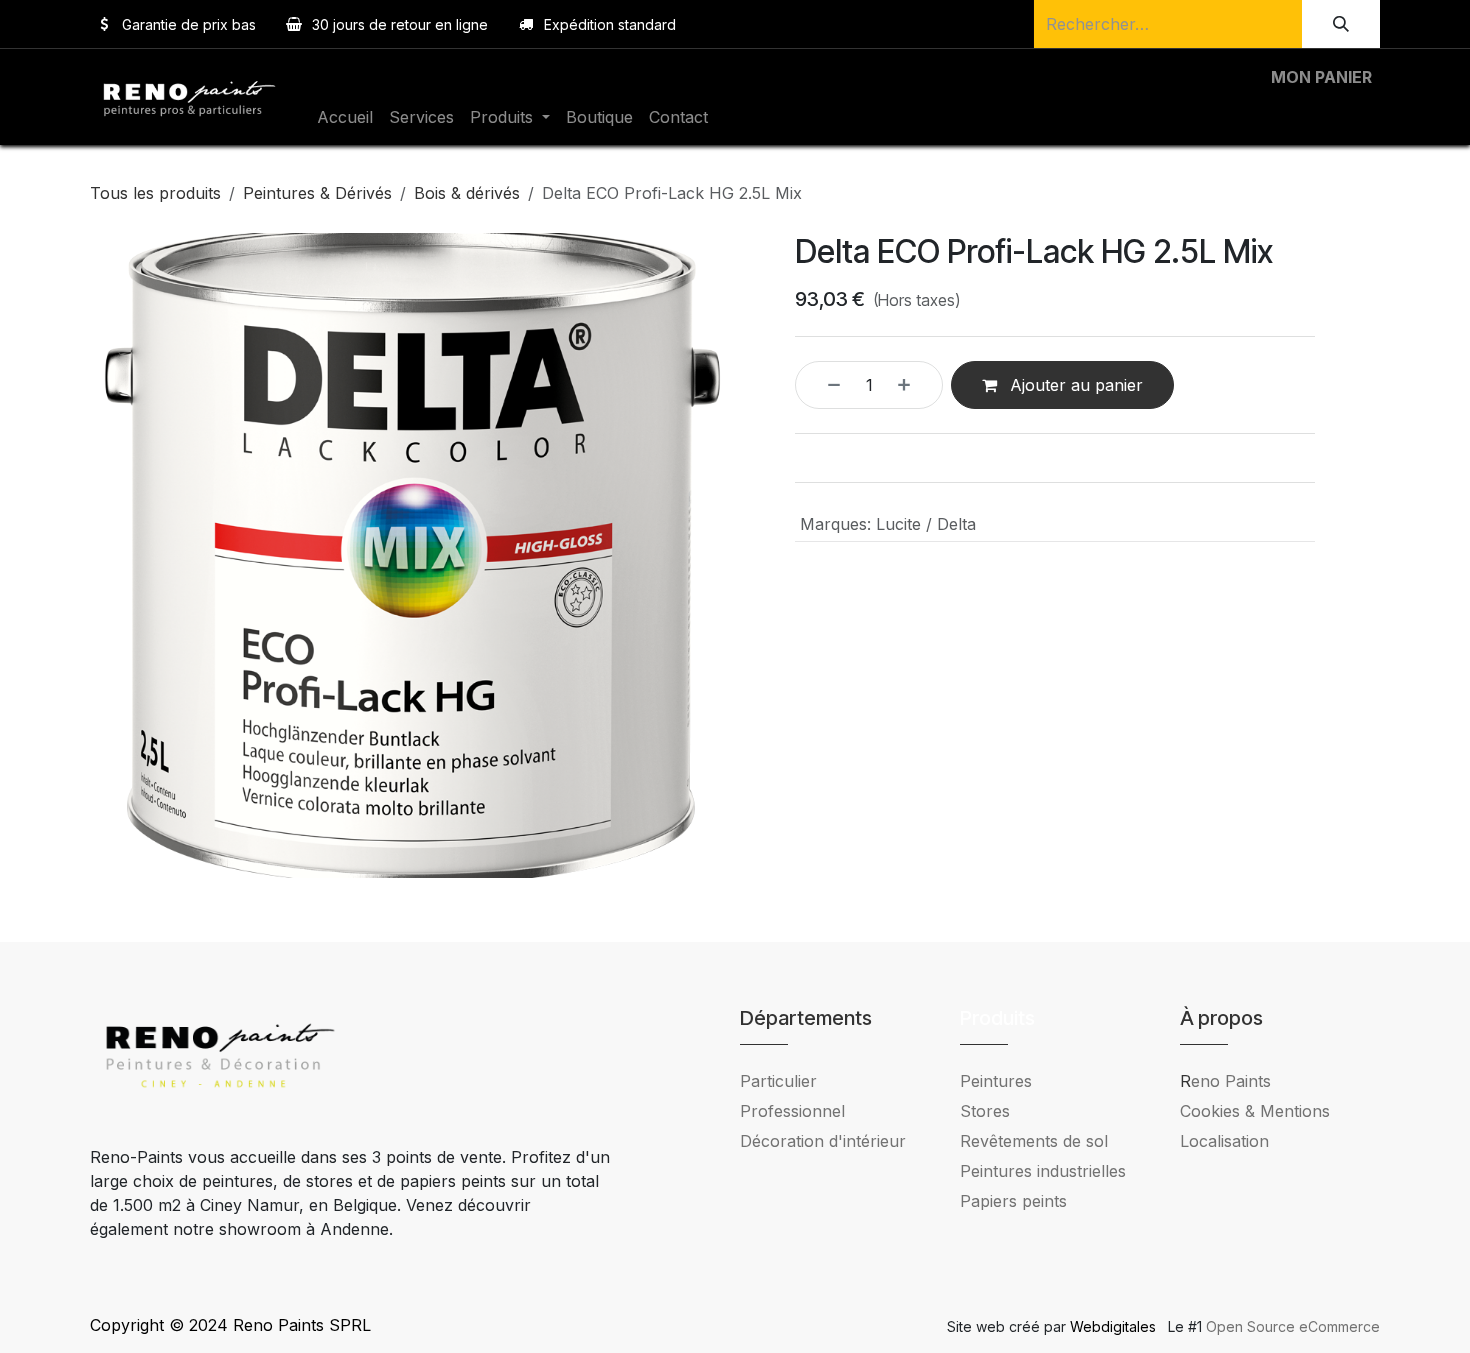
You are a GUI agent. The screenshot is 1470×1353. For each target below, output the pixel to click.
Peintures (996, 1081)
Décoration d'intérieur (823, 1141)
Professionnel (792, 1111)
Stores (985, 1111)
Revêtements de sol (1034, 1141)
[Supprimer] (823, 385)
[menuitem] (345, 117)
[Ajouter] (915, 385)
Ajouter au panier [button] (1074, 385)
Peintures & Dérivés (317, 193)
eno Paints (1225, 1081)
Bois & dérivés (467, 193)
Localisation (1224, 1141)
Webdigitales (1115, 1326)
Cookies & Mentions (1255, 1111)
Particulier (778, 1081)
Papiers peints (1013, 1201)
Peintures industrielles (1050, 1171)
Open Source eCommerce (1293, 1326)
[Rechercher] (1341, 24)
